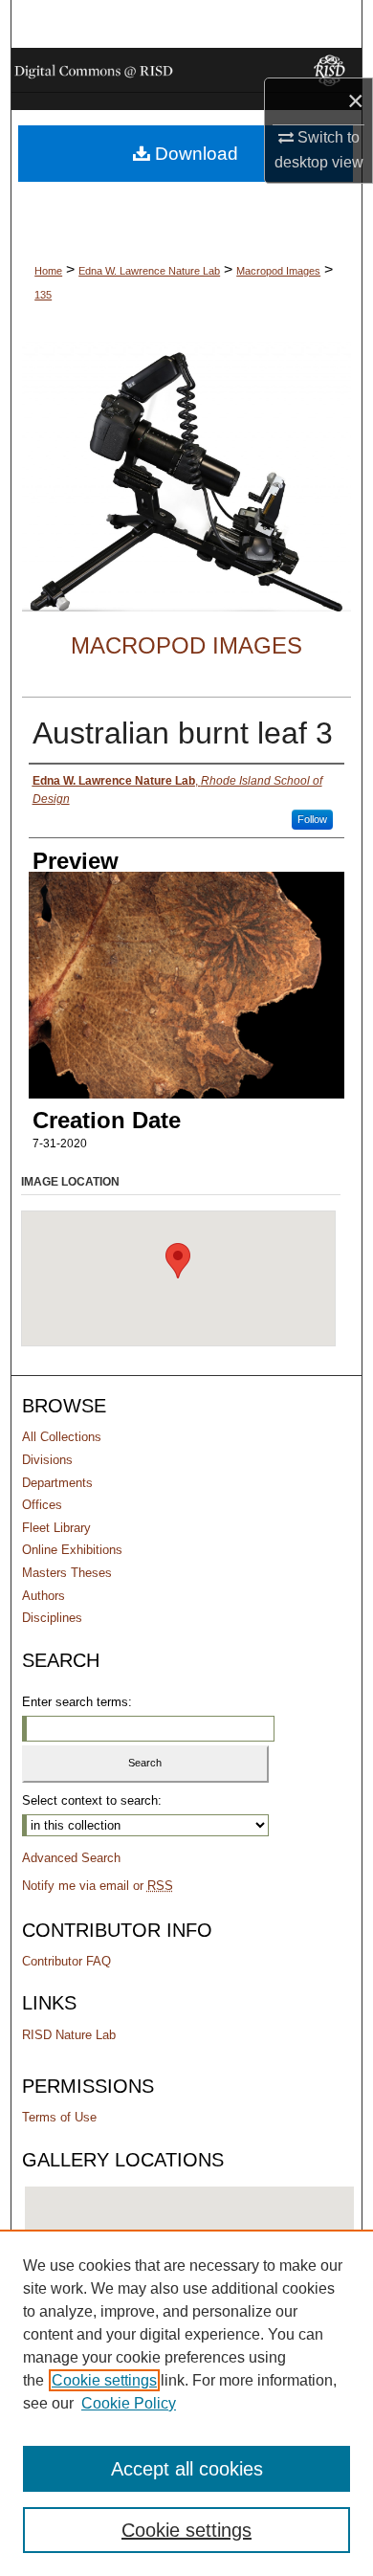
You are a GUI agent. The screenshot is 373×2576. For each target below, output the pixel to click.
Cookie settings (104, 2380)
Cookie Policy (129, 2403)
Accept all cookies (187, 2469)
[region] (186, 2403)
